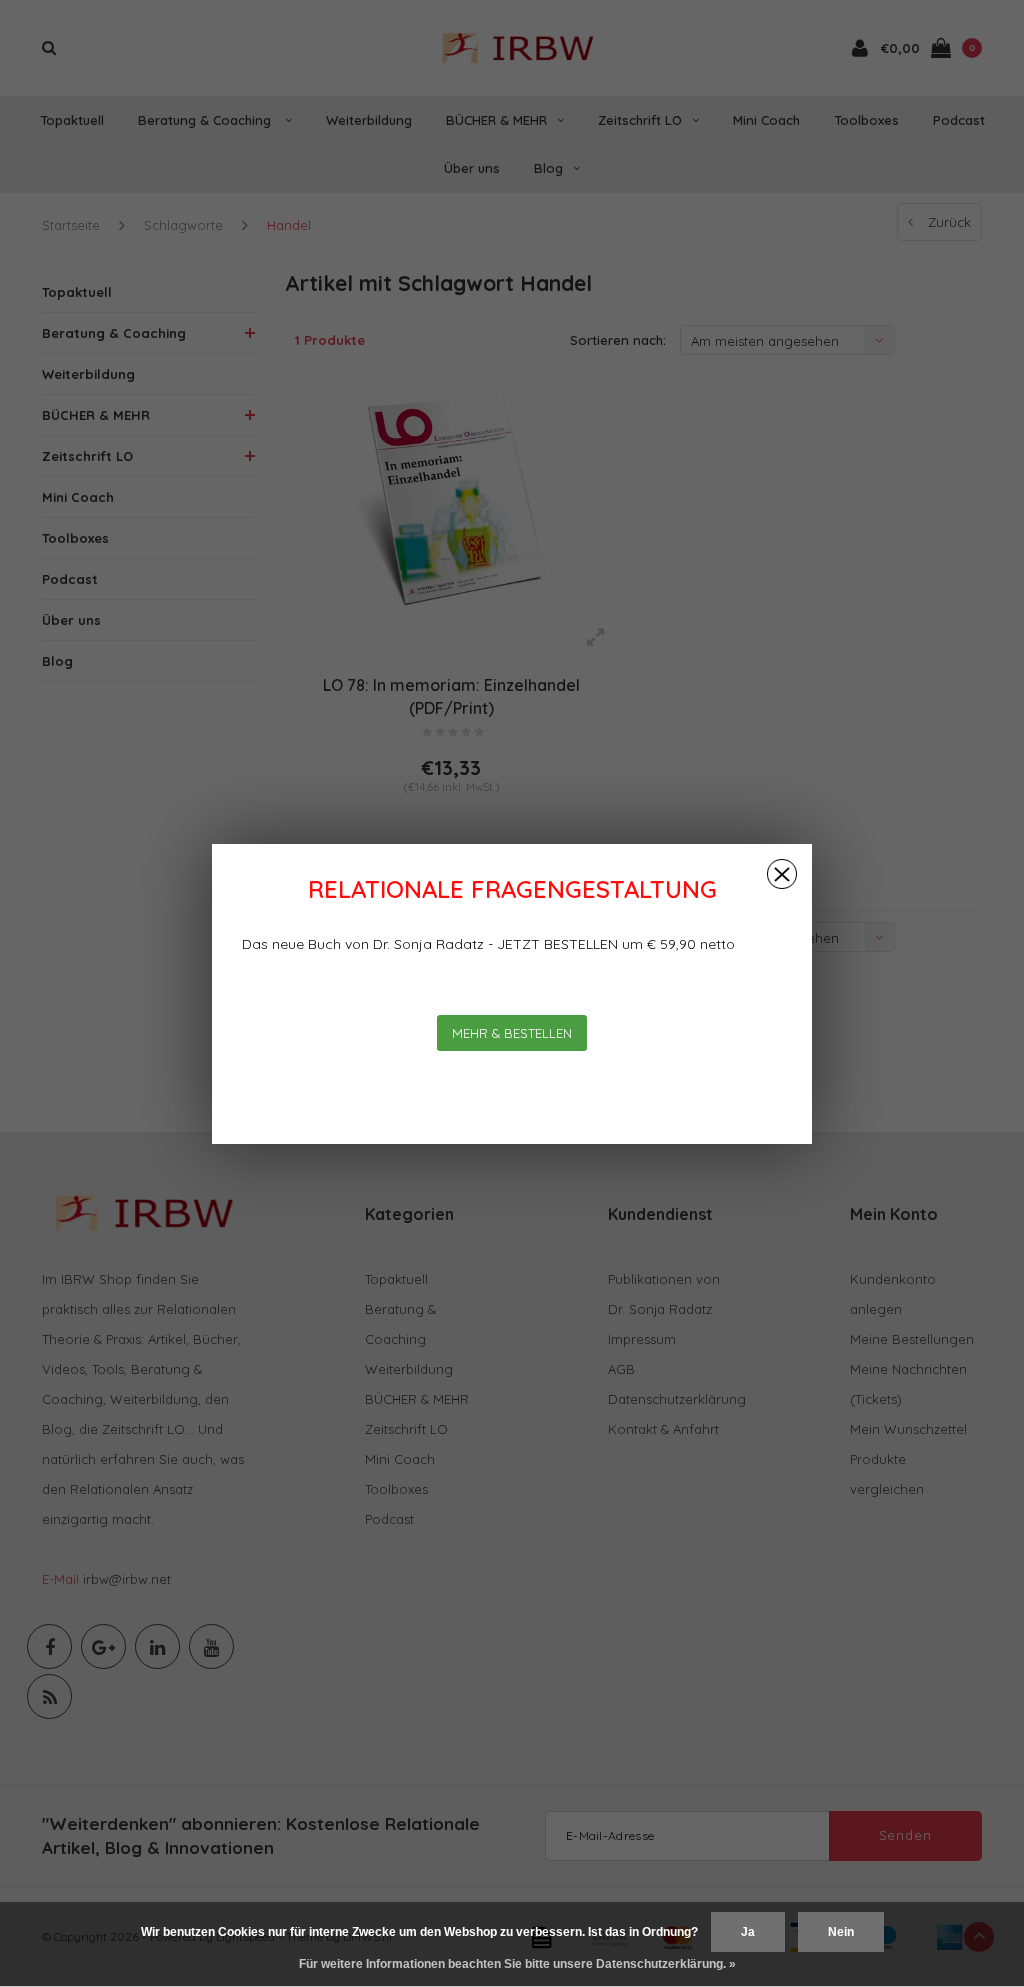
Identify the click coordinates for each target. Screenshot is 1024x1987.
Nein (841, 1932)
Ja (748, 1932)
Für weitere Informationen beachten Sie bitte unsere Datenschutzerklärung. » (517, 1964)
